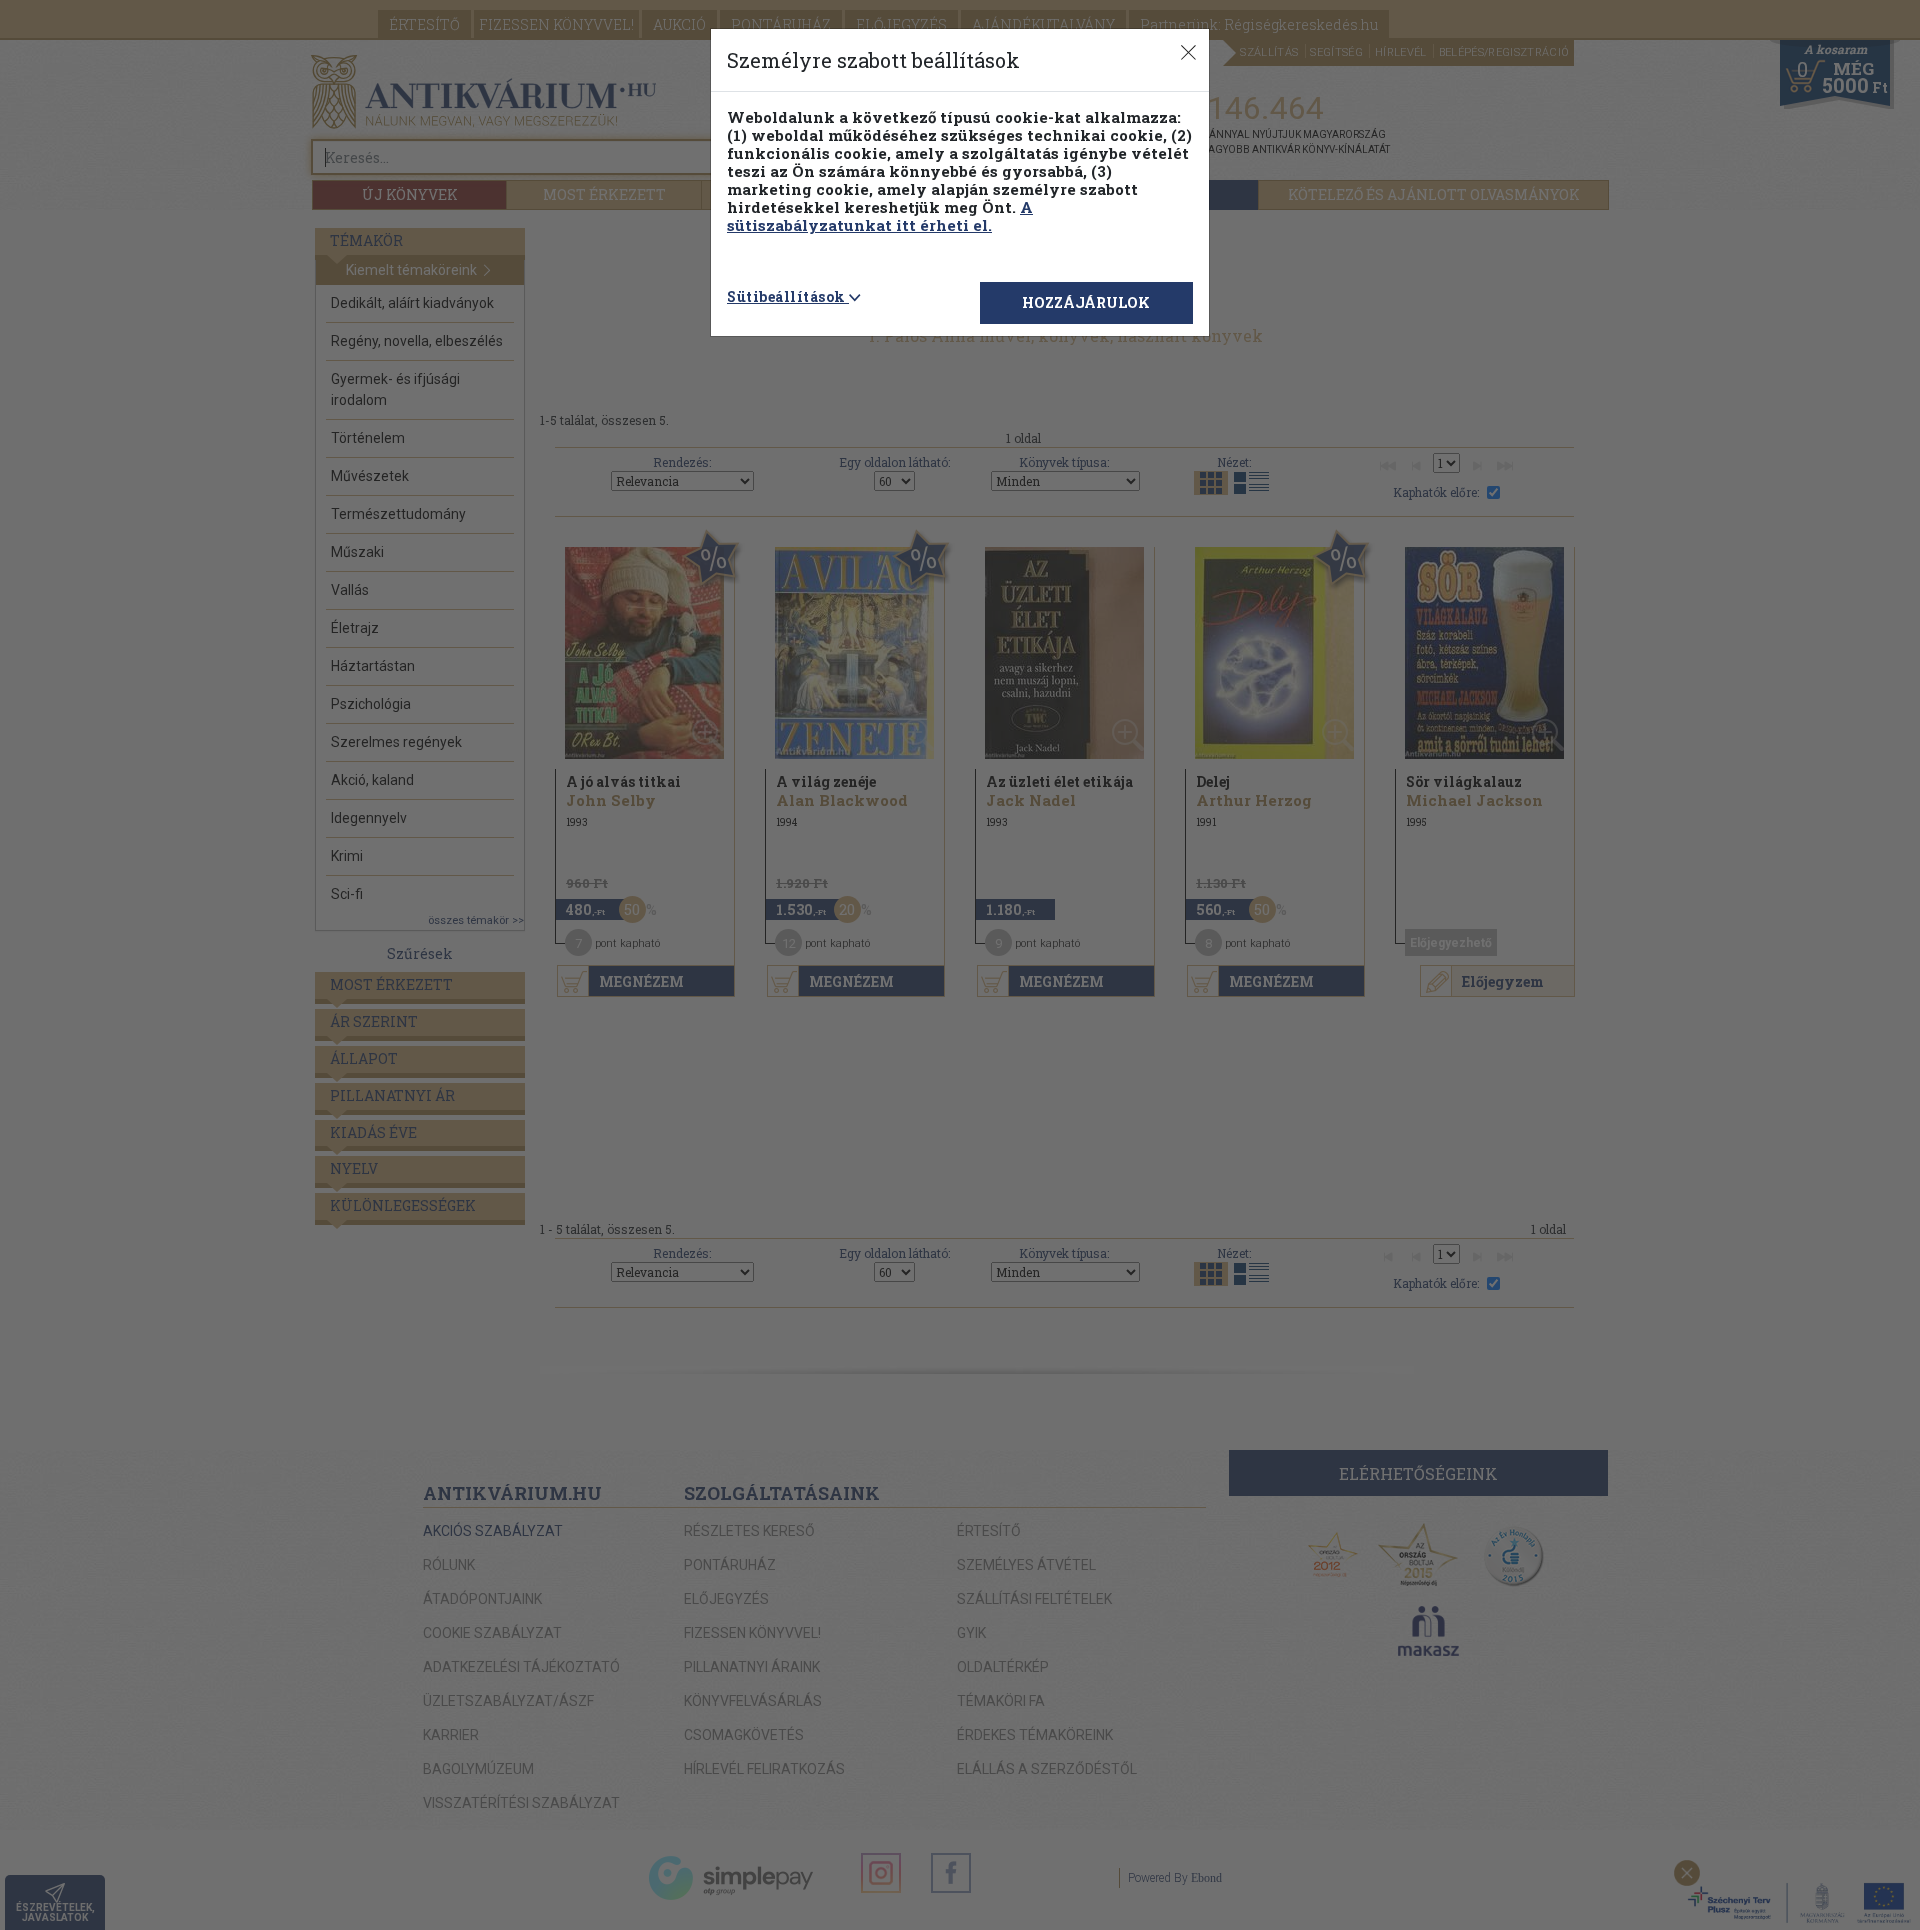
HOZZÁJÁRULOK (1086, 302)
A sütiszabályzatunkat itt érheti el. (880, 216)
